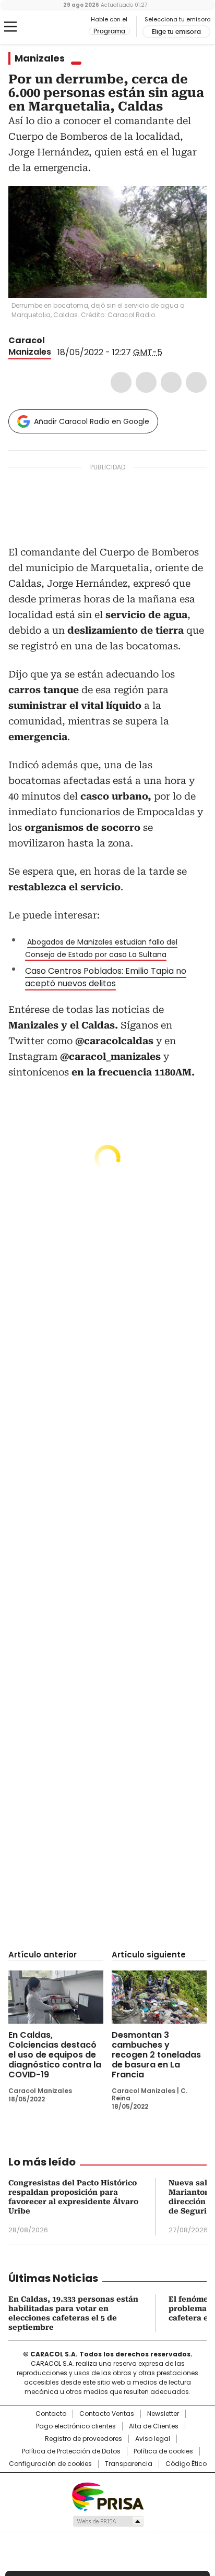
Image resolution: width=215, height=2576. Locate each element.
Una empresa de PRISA (107, 2496)
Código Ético (186, 2464)
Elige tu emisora (176, 32)
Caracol (27, 340)
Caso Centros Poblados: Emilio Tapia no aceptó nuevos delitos (106, 977)
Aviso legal (153, 2439)
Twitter (146, 382)
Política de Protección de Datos (71, 2451)
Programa (109, 31)
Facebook (121, 382)
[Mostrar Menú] (10, 27)
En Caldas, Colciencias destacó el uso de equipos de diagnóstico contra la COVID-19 (55, 2055)
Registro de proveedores (83, 2439)
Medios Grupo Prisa (108, 2521)
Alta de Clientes (154, 2426)
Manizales (40, 58)
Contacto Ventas (107, 2414)
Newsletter (163, 2414)
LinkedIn (171, 382)
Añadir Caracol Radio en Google (92, 421)
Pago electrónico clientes (76, 2426)
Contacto (51, 2414)
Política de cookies (163, 2451)
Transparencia (129, 2464)
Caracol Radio (52, 27)
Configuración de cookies (50, 2464)
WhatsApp (196, 382)
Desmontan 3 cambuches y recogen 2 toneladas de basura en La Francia (156, 2055)
